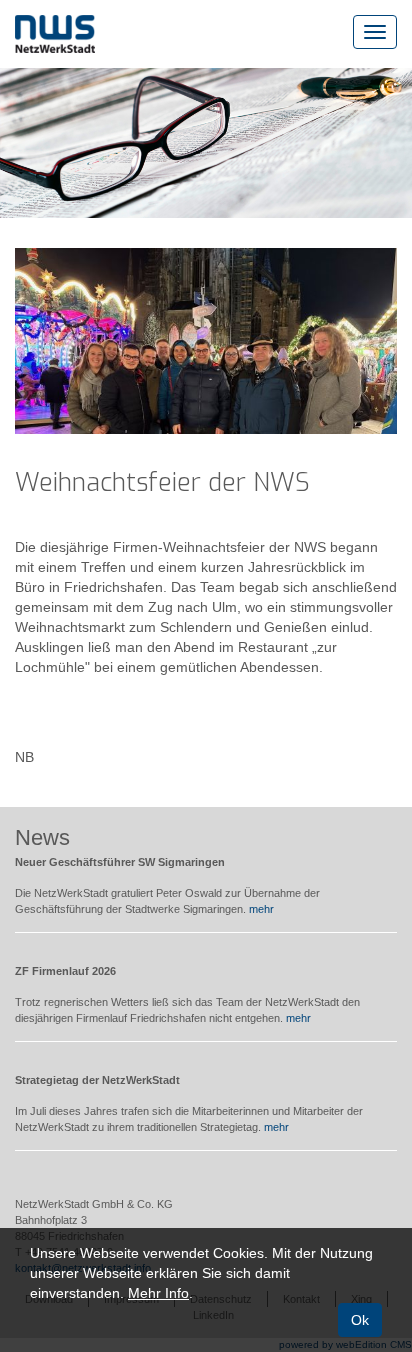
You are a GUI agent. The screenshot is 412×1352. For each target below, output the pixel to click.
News (42, 837)
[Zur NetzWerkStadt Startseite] (55, 33)
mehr (261, 909)
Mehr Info (158, 1293)
